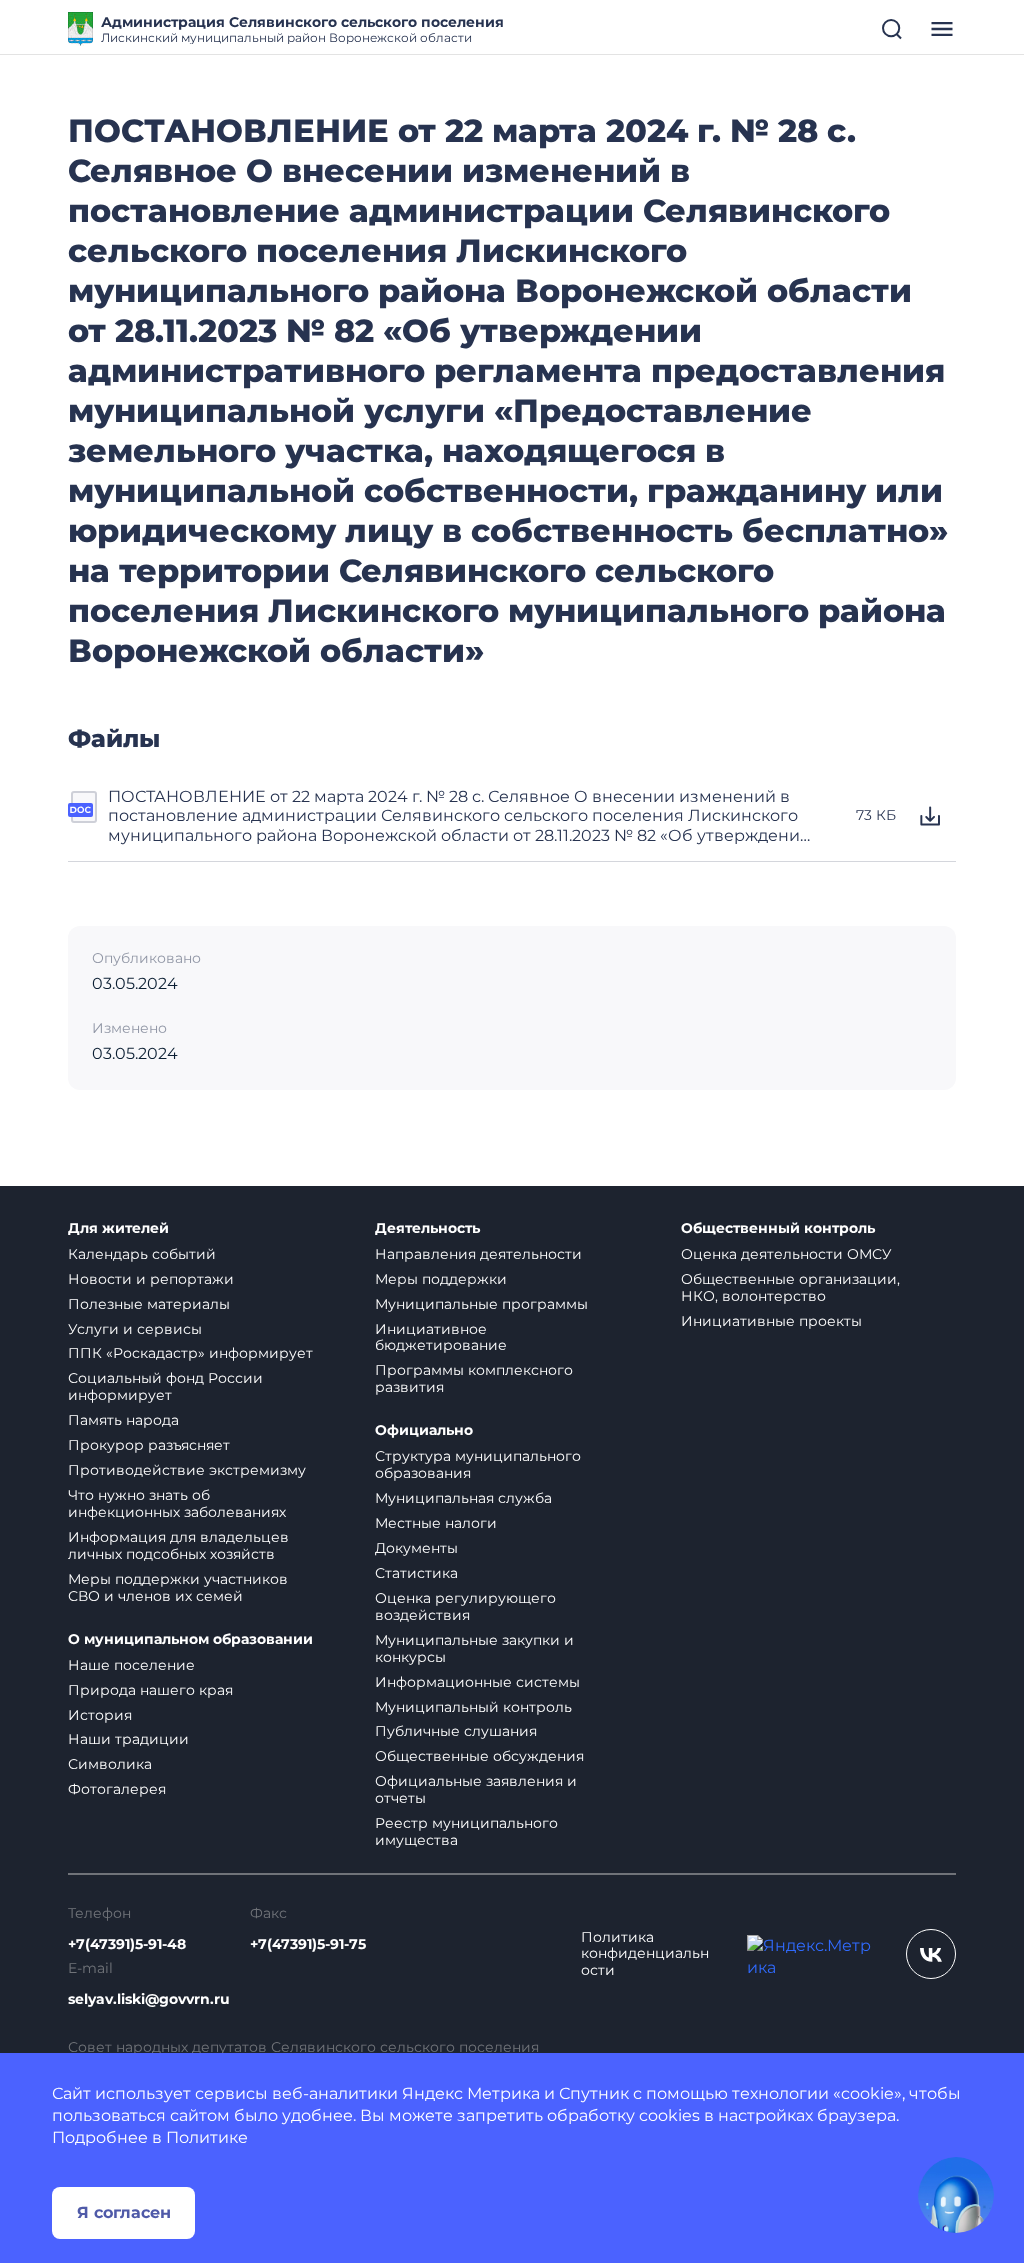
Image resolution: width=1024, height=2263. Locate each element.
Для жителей (118, 1228)
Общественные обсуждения (479, 1756)
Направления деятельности (478, 1254)
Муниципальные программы (481, 1304)
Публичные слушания (456, 1731)
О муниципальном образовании (190, 1639)
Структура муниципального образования (478, 1464)
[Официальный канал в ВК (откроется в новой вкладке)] (931, 1954)
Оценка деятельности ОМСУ (786, 1254)
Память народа (123, 1420)
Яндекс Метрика (471, 2093)
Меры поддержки (441, 1279)
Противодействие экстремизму (187, 1470)
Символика (110, 1764)
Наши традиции (128, 1739)
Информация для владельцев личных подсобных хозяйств (178, 1545)
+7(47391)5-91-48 (127, 1944)
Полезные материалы (149, 1304)
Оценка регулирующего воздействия (465, 1606)
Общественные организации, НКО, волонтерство (790, 1287)
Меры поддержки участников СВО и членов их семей (178, 1587)
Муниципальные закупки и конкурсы (474, 1648)
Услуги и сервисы (135, 1329)
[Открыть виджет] (956, 2195)
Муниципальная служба (463, 1498)
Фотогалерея (117, 1789)
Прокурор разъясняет (149, 1445)
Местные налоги (436, 1523)
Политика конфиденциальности (645, 1954)
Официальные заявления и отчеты (476, 1789)
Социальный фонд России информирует (165, 1386)
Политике (207, 2137)
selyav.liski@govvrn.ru (149, 1999)
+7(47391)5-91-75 (308, 1944)
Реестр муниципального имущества (466, 1831)
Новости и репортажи (151, 1279)
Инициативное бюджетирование (441, 1337)
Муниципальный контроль (473, 1707)
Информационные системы (477, 1682)
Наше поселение (131, 1665)
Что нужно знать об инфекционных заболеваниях (177, 1503)
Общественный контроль (778, 1228)
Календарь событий (142, 1254)
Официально (424, 1430)
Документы (416, 1548)
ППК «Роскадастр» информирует (190, 1353)
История (100, 1715)
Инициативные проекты (771, 1321)
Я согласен (124, 2212)
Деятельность (427, 1228)
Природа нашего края (150, 1690)
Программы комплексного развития (474, 1378)
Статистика (416, 1573)
